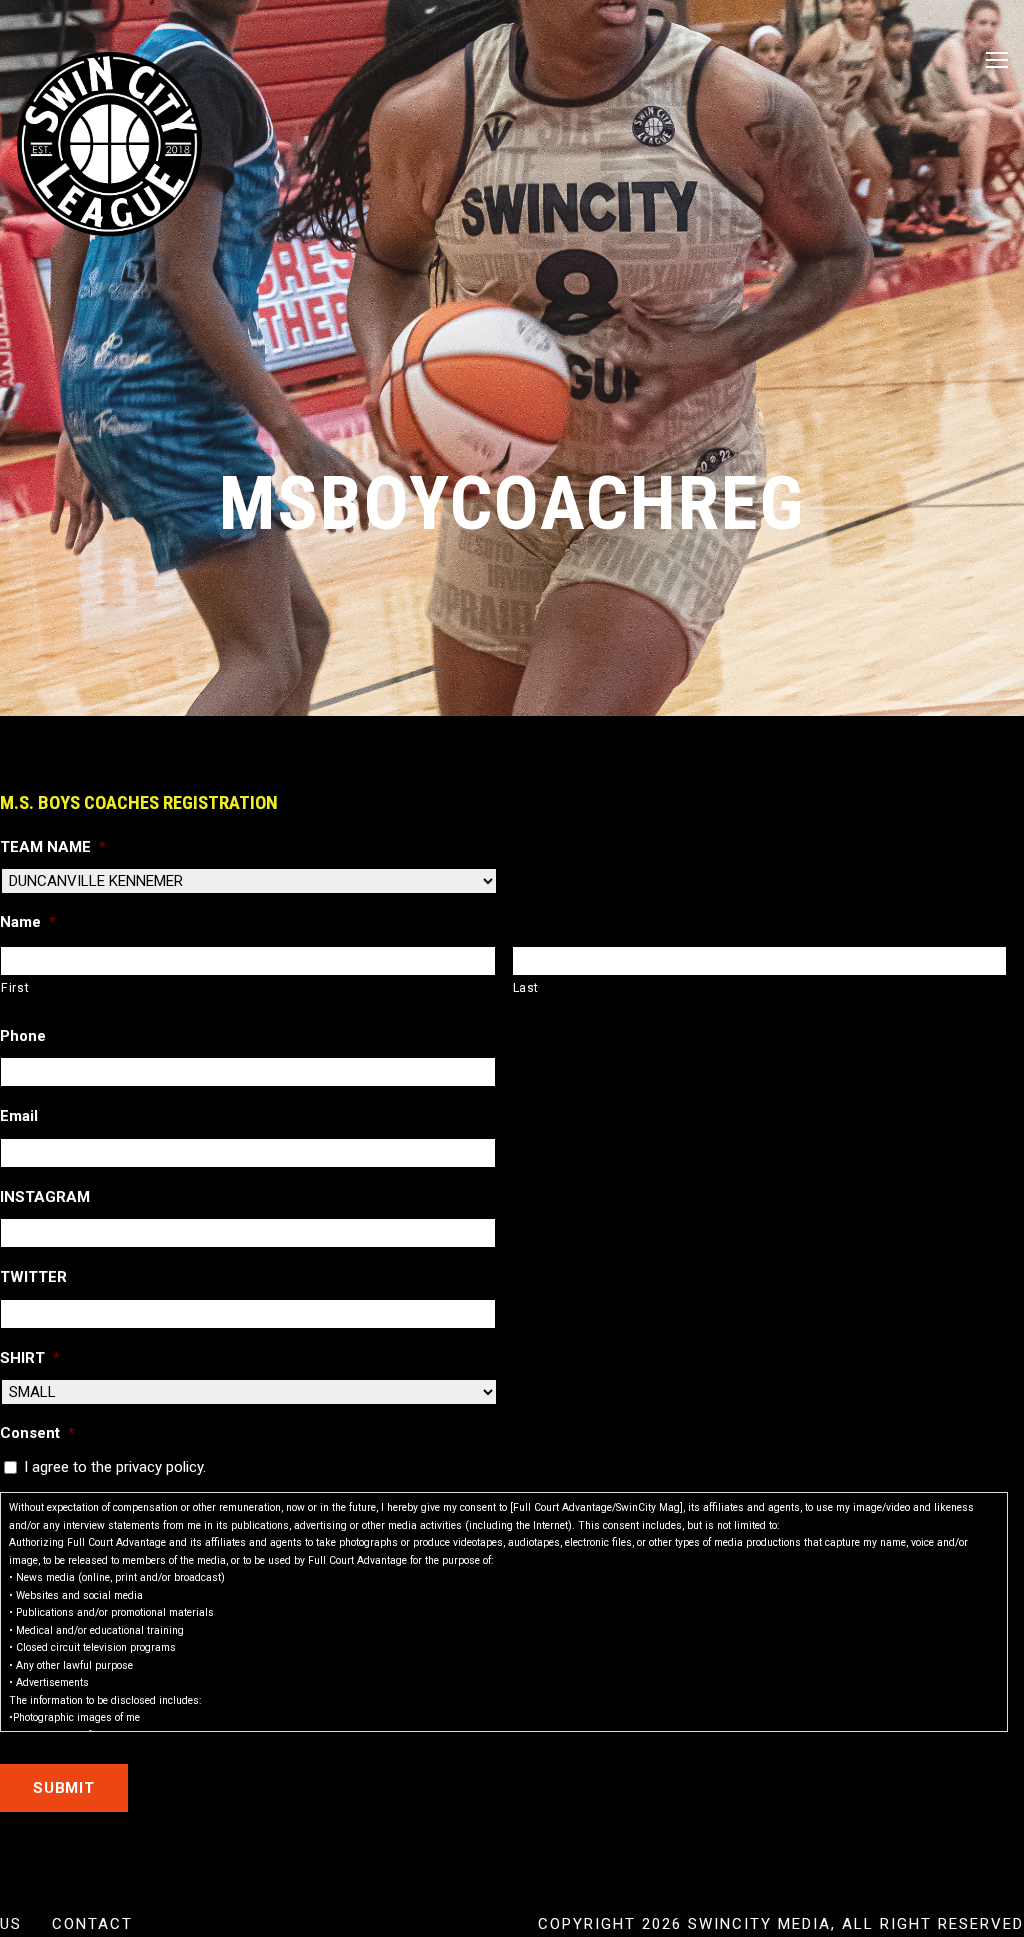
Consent (37, 1433)
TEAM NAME (53, 847)
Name (28, 922)
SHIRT (30, 1358)
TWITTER (33, 1277)
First (15, 988)
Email (19, 1116)
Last (526, 988)
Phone (23, 1036)
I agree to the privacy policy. (115, 1467)
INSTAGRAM (45, 1197)
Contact (92, 1924)
